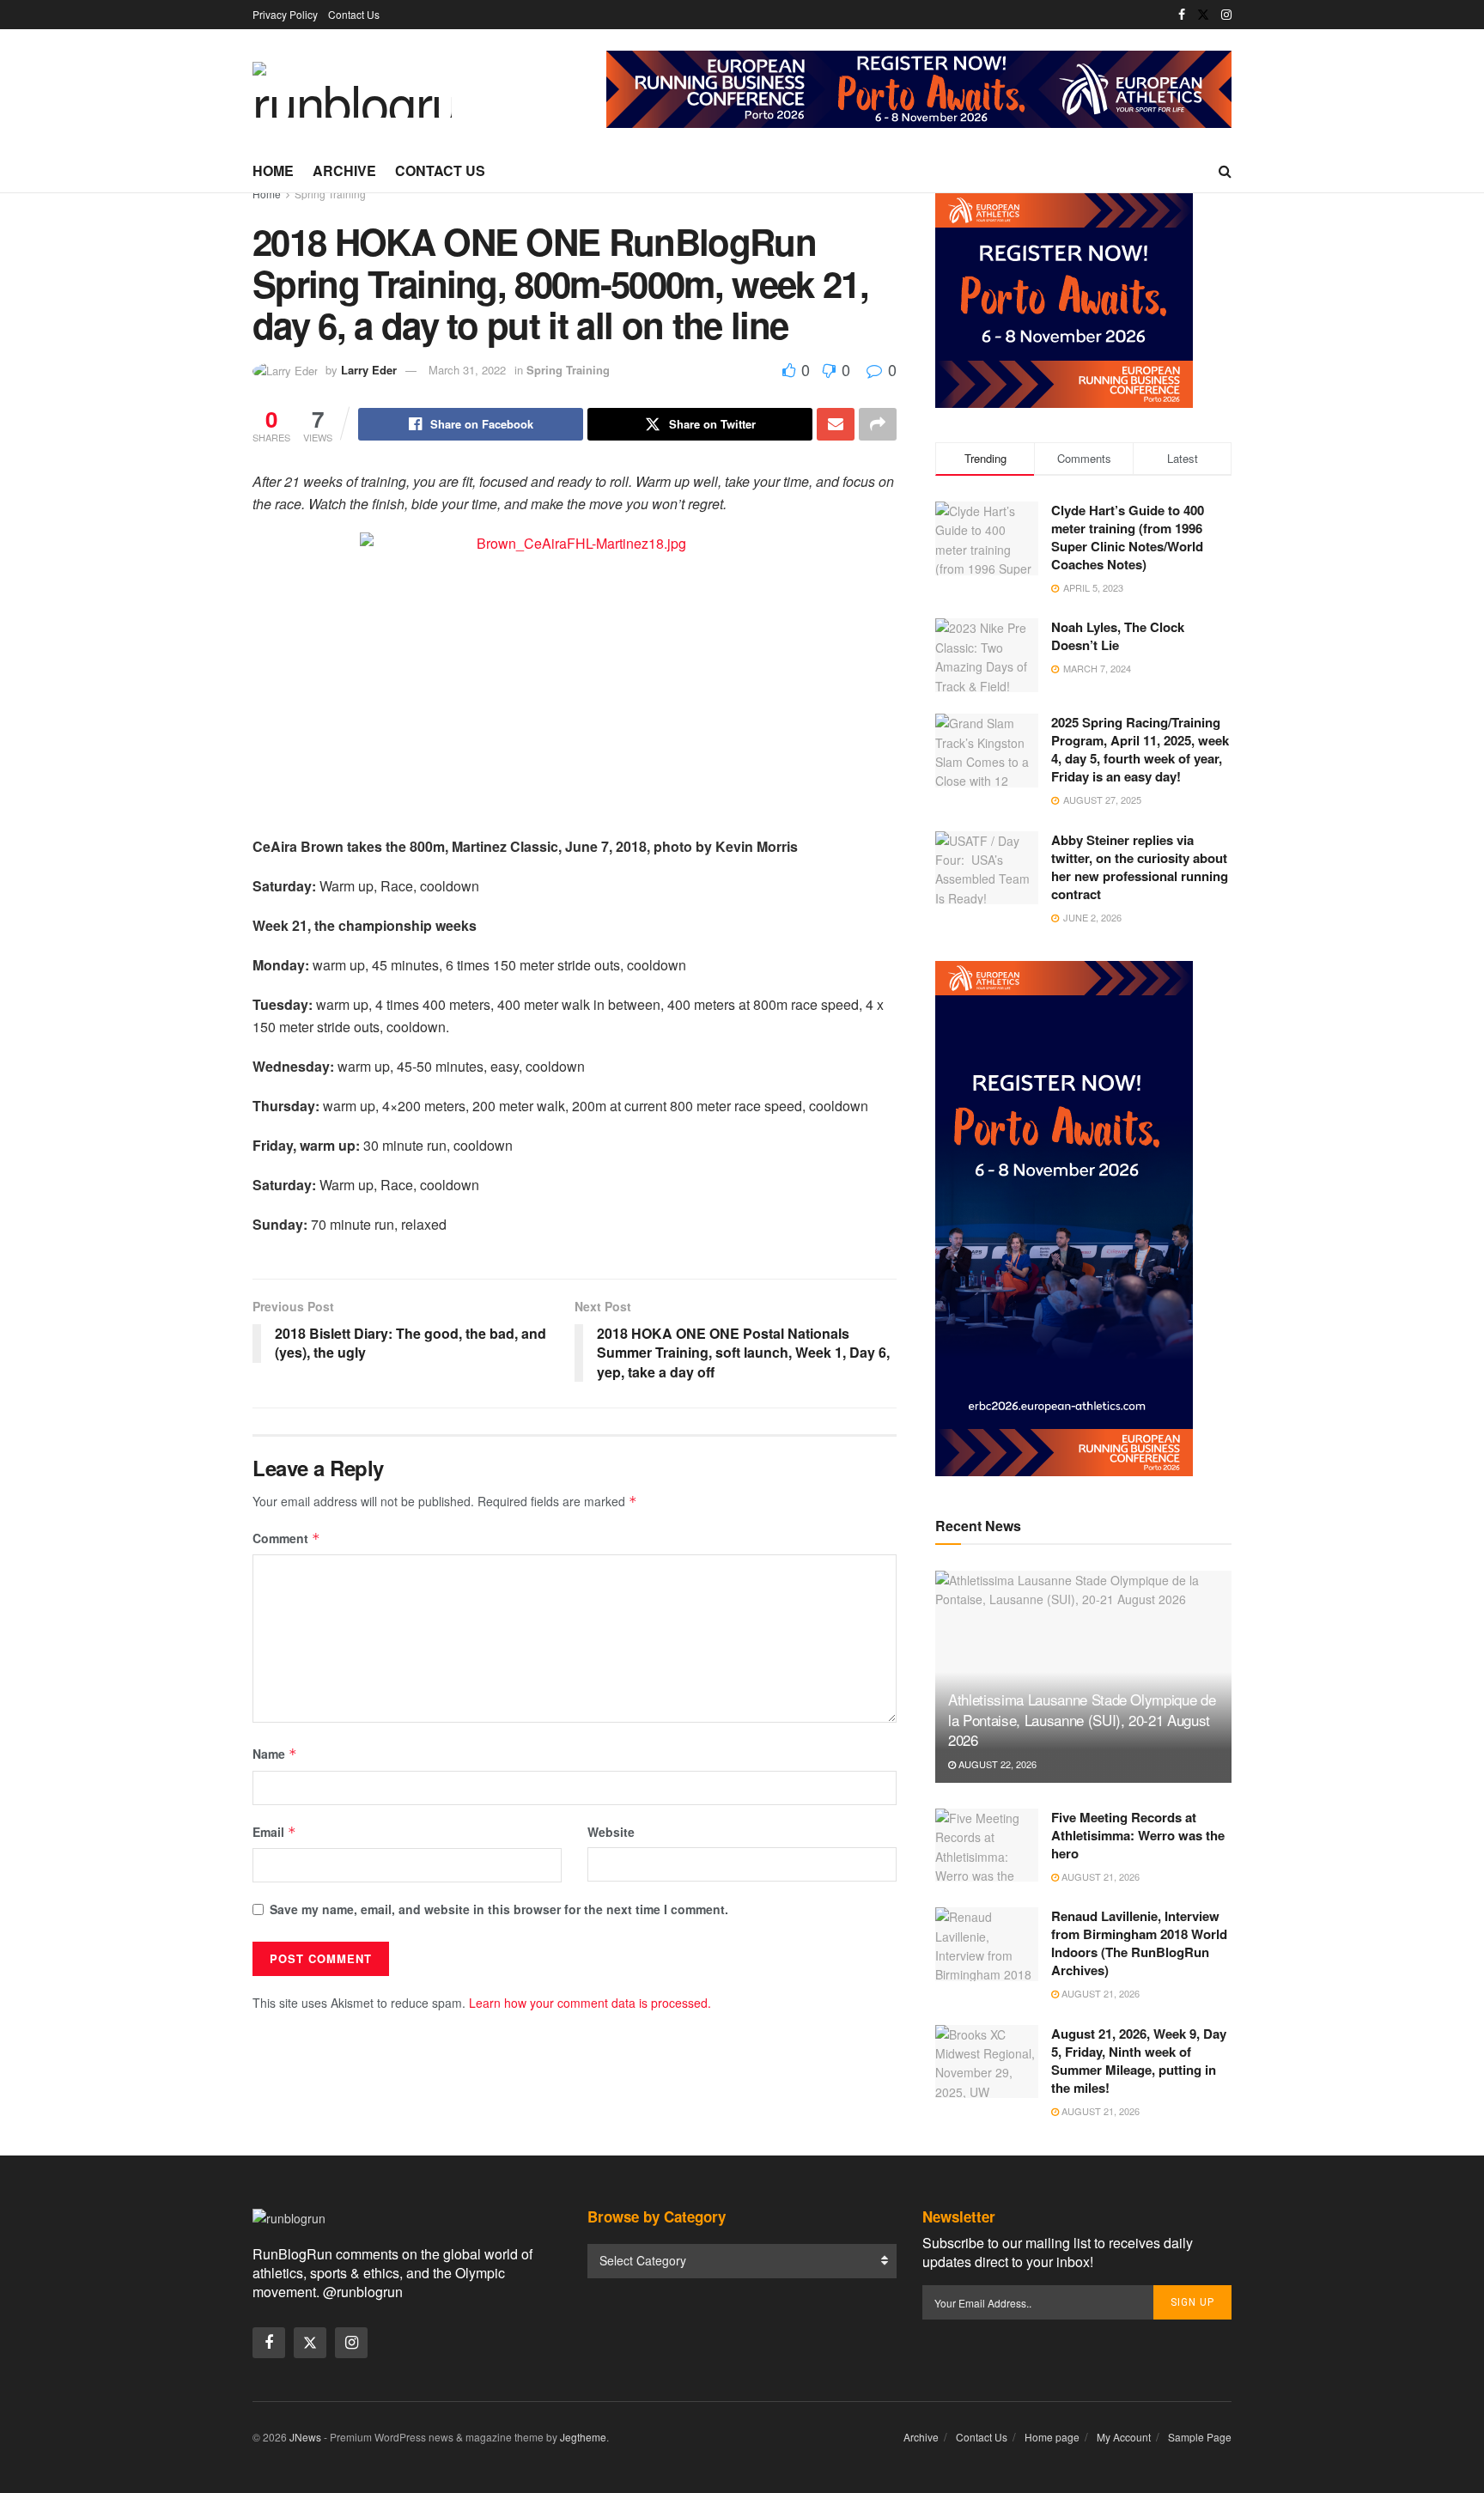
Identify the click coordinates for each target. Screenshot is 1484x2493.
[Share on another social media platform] (878, 424)
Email (274, 1832)
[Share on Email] (836, 424)
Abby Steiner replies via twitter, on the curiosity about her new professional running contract (1140, 867)
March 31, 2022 (467, 370)
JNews (305, 2437)
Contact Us (354, 14)
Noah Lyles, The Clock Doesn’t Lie (1118, 636)
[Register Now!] (919, 88)
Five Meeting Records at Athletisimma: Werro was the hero (1138, 1835)
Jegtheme (583, 2437)
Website (611, 1832)
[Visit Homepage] (352, 90)
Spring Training (330, 194)
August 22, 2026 (996, 1764)
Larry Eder (369, 370)
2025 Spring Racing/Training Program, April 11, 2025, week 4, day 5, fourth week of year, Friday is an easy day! (1140, 749)
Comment (286, 1538)
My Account (1124, 2437)
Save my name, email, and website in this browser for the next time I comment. (499, 1909)
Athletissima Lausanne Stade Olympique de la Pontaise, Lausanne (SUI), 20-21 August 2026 (1082, 1720)
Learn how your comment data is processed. (590, 2003)
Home (273, 170)
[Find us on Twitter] (1203, 15)
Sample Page (1200, 2437)
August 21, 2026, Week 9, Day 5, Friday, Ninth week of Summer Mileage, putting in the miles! (1139, 2061)
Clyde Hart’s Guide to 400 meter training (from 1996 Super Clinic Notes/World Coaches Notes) (1128, 537)
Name (275, 1754)
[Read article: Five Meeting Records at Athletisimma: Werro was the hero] (987, 1845)
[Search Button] (1225, 171)
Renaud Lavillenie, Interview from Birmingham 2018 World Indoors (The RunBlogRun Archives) (1139, 1943)
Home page (1052, 2437)
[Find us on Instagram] (1226, 15)
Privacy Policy (285, 14)
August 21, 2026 (1099, 1876)
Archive (344, 170)
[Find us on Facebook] (1182, 15)
